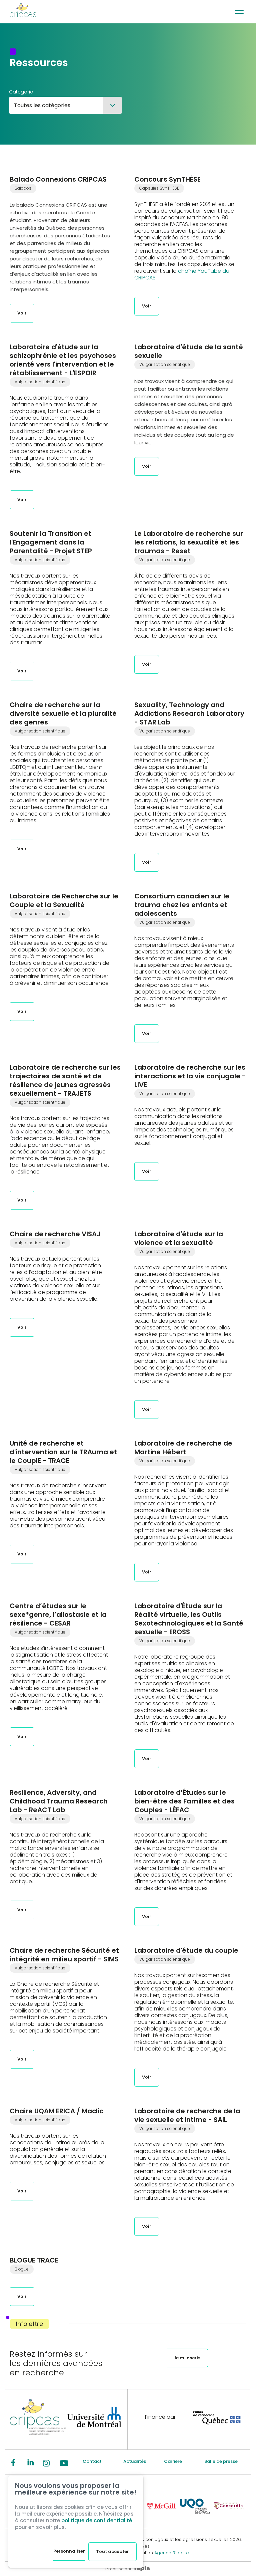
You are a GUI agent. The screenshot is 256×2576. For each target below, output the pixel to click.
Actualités (135, 2461)
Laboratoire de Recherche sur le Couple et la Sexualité (64, 900)
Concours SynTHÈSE (167, 179)
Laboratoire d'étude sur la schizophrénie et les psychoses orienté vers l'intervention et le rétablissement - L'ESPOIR (63, 360)
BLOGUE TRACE (34, 2260)
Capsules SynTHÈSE (159, 188)
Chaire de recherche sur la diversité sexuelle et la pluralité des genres (63, 713)
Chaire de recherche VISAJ (55, 1234)
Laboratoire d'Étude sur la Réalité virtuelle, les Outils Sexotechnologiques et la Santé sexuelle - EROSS (189, 1619)
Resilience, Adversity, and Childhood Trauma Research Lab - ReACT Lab (59, 1801)
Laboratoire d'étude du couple (186, 1950)
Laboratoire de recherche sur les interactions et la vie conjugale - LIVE (190, 1076)
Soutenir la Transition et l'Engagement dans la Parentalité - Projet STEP (51, 542)
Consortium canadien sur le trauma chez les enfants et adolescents (182, 905)
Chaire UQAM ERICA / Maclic (56, 2111)
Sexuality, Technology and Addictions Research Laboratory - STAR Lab (189, 713)
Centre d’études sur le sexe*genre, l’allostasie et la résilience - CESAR (58, 1615)
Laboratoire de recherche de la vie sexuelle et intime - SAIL (187, 2115)
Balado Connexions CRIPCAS (58, 179)
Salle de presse (221, 2461)
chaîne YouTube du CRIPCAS (182, 274)
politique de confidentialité (97, 2520)
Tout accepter (112, 2551)
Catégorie (21, 92)
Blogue (22, 2269)
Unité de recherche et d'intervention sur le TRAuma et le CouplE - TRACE (63, 1452)
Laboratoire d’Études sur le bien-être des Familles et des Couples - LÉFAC (184, 1801)
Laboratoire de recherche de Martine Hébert (183, 1448)
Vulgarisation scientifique (40, 382)
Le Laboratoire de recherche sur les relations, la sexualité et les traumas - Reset (189, 542)
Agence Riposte (172, 2553)
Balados (23, 188)
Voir (22, 313)
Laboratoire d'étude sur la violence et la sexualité (179, 1238)
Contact (92, 2461)
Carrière (173, 2461)
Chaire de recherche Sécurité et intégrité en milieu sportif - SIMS (64, 1955)
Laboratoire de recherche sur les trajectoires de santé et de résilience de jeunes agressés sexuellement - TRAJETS (65, 1080)
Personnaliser (69, 2551)
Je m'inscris (187, 2358)
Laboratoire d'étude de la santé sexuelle (189, 351)
